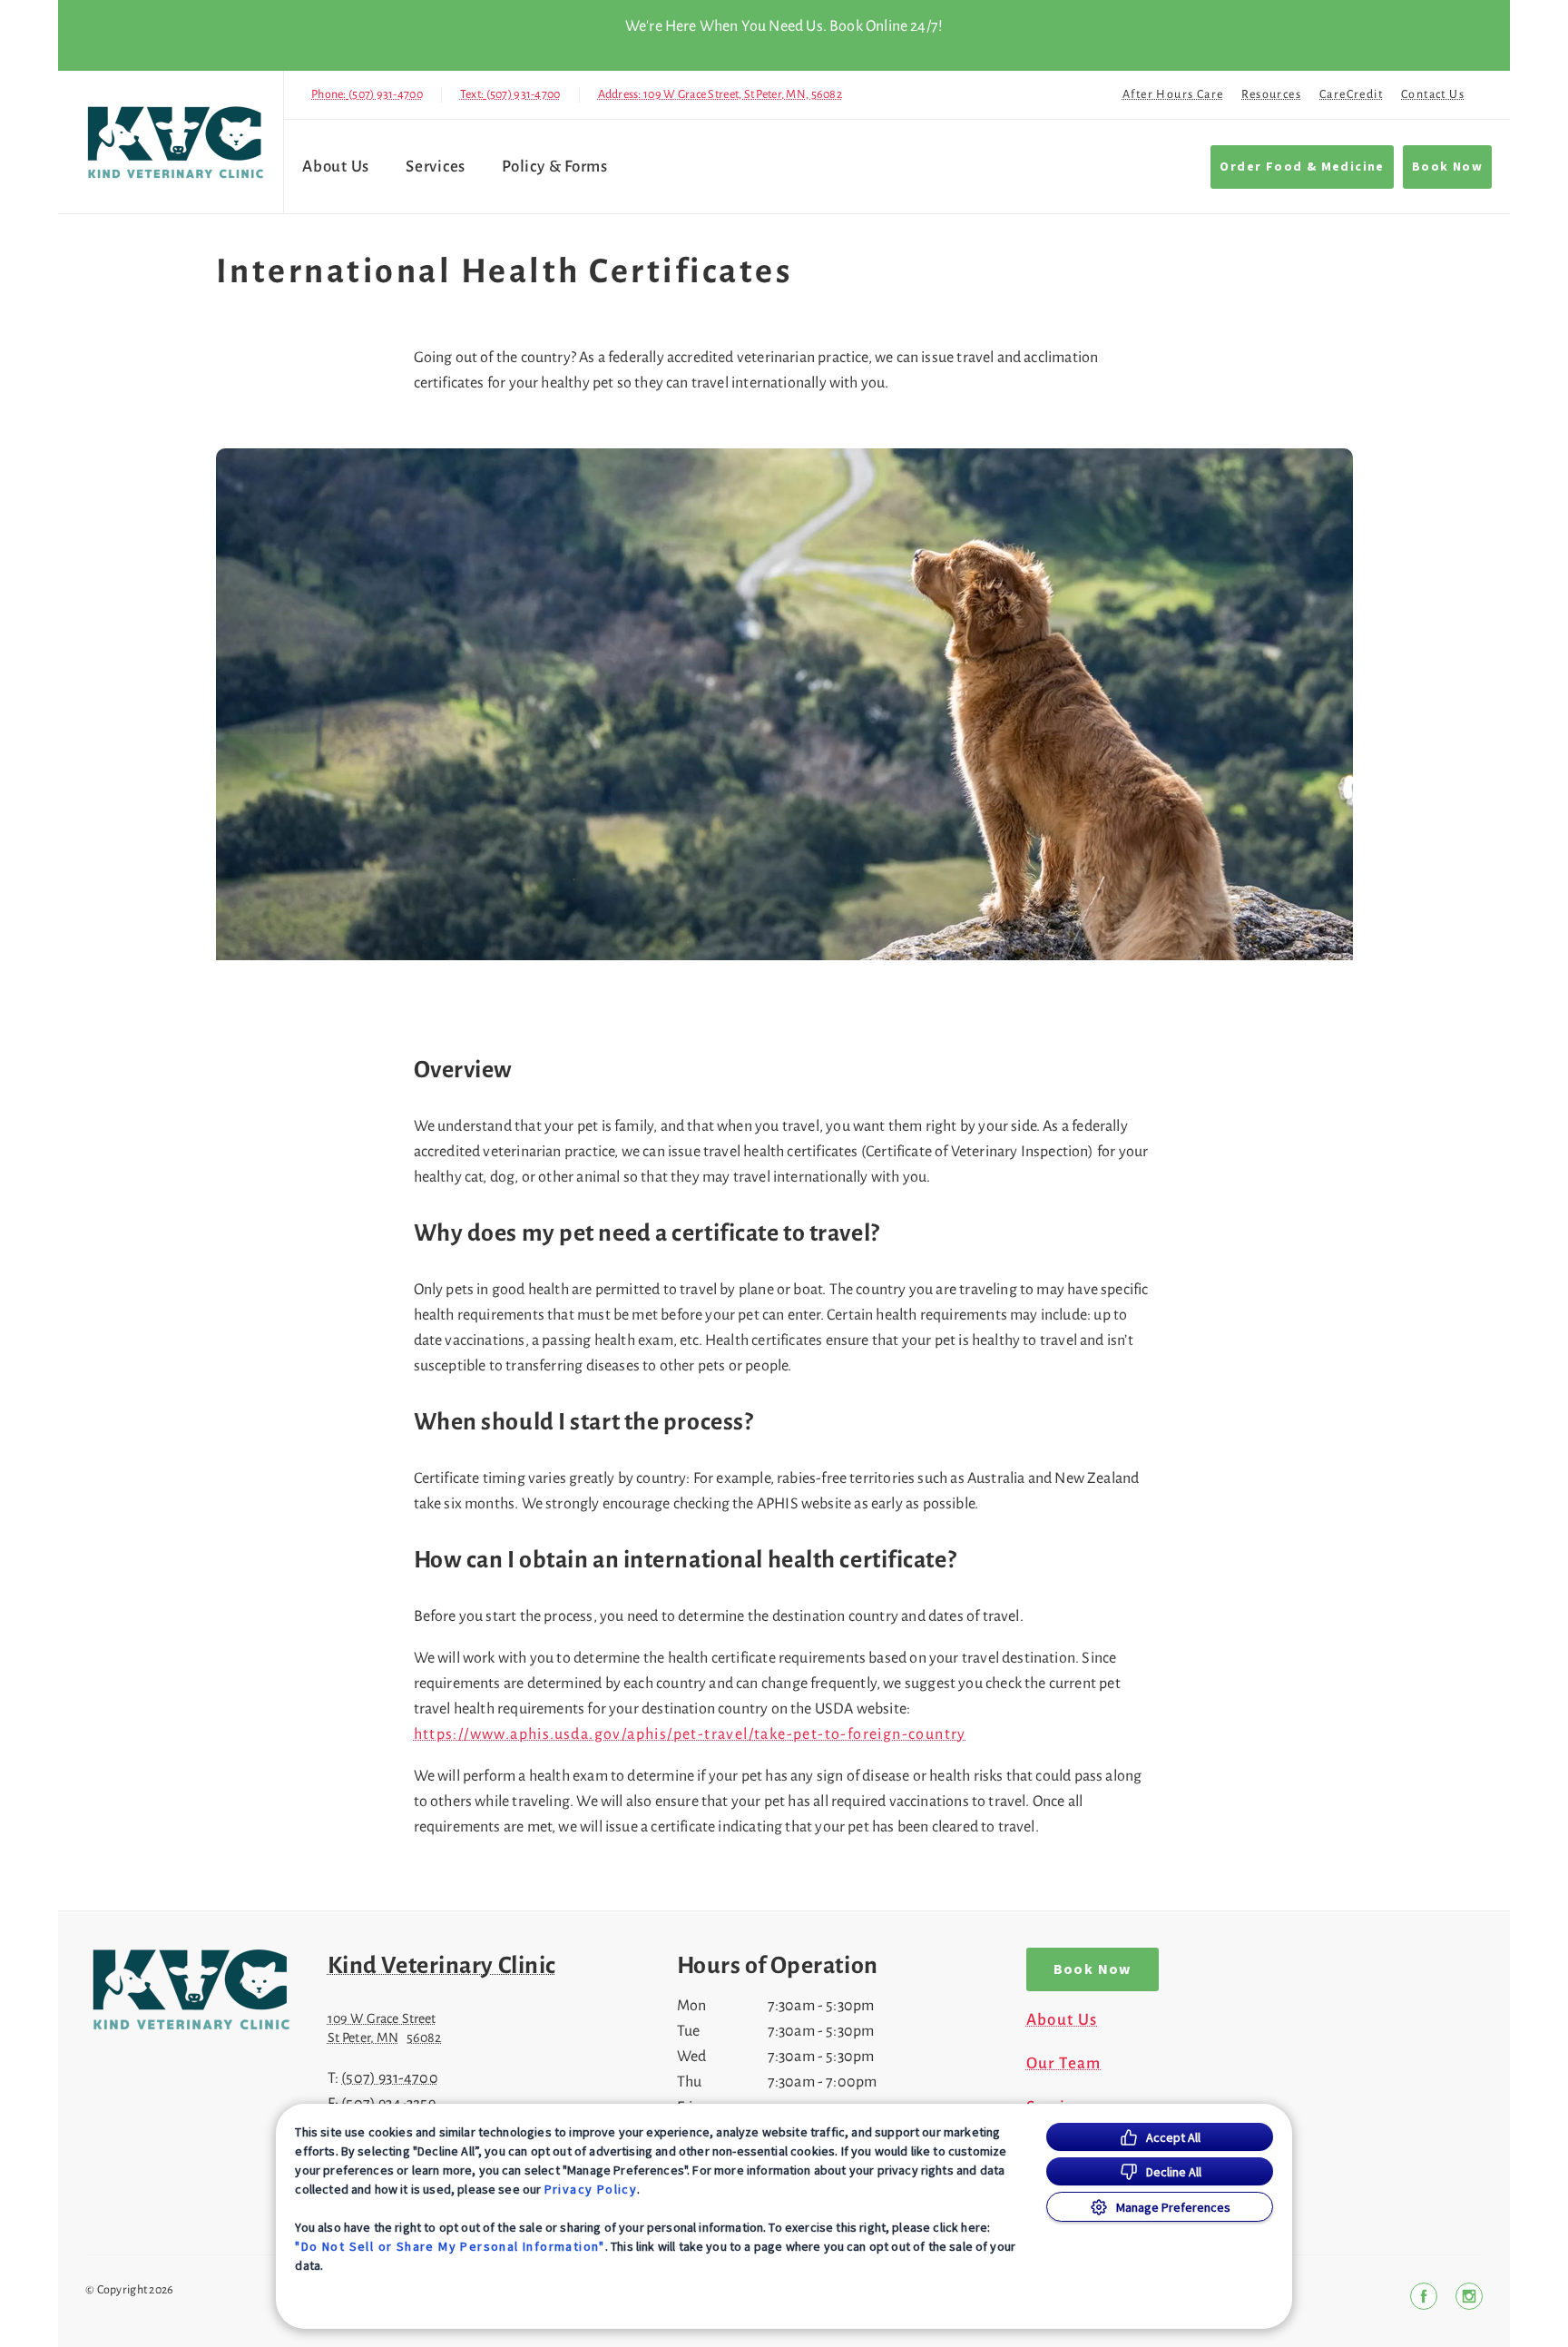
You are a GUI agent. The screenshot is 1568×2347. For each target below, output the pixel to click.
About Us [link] (1062, 2020)
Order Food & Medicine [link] (1302, 167)
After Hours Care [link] (1173, 94)
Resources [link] (1271, 94)
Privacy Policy (591, 2189)
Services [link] (436, 167)
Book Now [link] (1447, 167)
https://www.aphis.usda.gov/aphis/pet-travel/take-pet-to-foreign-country (690, 1734)
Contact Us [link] (1433, 94)
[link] (175, 142)
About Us (336, 167)
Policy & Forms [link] (555, 167)
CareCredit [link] (1351, 94)
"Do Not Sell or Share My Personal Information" (450, 2246)
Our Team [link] (1064, 2064)
